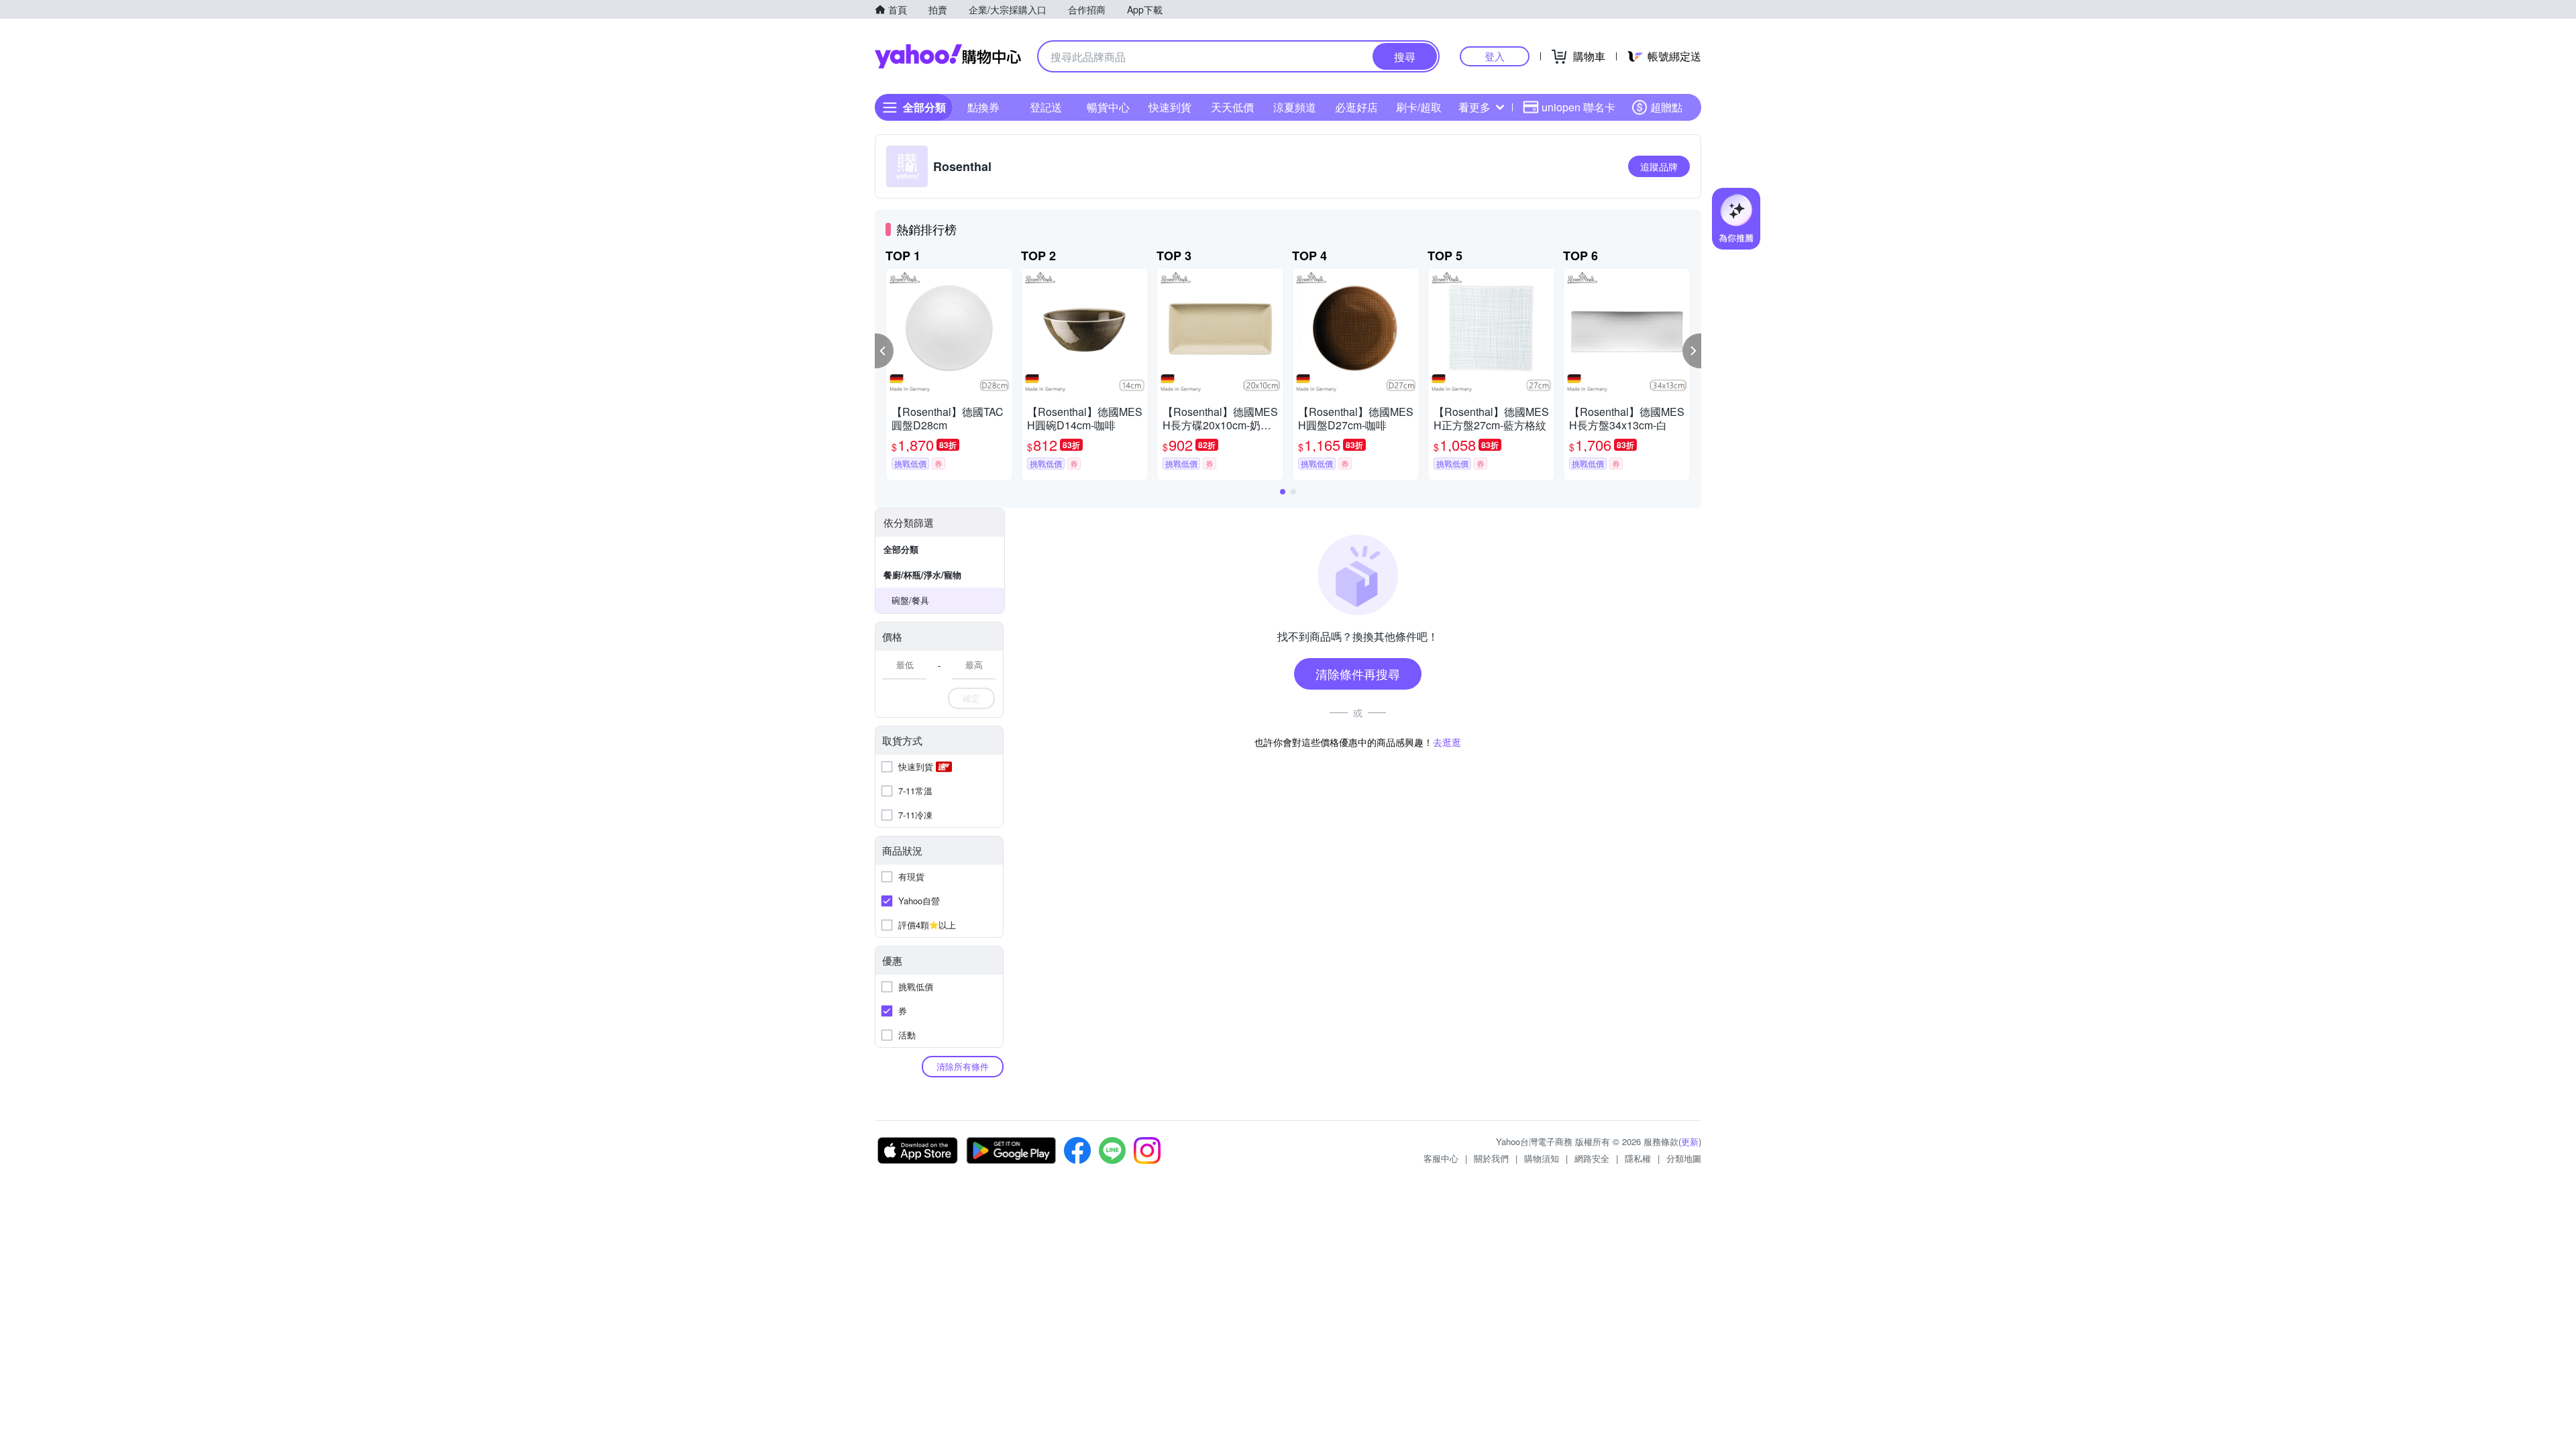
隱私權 (1638, 1158)
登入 (1495, 56)
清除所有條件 (963, 1066)
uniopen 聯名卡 (1578, 107)
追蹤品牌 (1659, 166)
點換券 (983, 107)
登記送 (1046, 107)
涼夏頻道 (1295, 107)
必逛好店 (1356, 107)
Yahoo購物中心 (948, 56)
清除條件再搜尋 (1358, 674)
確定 (971, 698)
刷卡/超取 (1419, 107)
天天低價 (1232, 107)
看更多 (1474, 107)
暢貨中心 (1108, 107)
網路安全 (1592, 1158)
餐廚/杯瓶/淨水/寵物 (922, 575)
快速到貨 (1170, 107)
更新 (1690, 1141)
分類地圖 (1684, 1158)
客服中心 (1441, 1158)
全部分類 (901, 549)
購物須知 (1542, 1158)
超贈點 (1666, 107)
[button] (884, 351)
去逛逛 (1447, 742)
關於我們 (1491, 1158)
